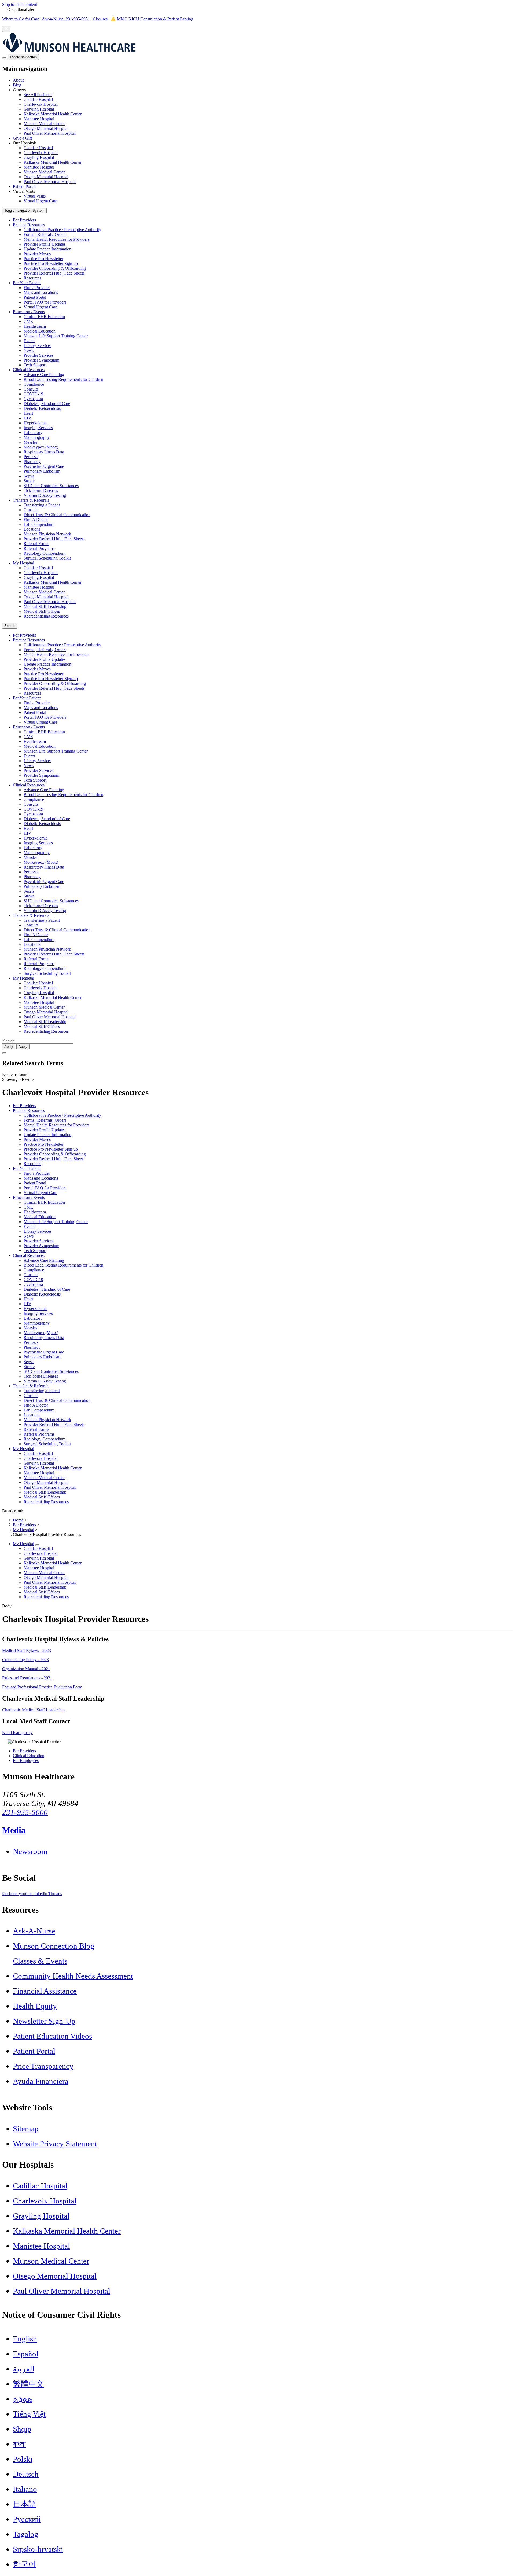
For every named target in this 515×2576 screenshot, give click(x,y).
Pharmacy (32, 461)
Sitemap (26, 2129)
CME (28, 321)
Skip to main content (20, 4)
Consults (31, 389)
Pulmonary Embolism (42, 471)
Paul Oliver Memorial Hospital (50, 133)
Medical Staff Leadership (45, 606)
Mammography (37, 437)
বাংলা (19, 2444)
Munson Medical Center (44, 124)
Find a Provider (37, 288)
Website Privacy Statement (55, 2144)
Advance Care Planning (44, 375)
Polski (23, 2459)
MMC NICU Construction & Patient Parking (155, 19)
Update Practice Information (47, 249)
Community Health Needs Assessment (73, 1976)
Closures (100, 19)
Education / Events (29, 312)
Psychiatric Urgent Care (44, 466)
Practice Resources (29, 225)
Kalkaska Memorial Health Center (53, 114)
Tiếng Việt (29, 2414)
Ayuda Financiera (41, 2081)
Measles (30, 442)
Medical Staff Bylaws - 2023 (27, 1650)
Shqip (22, 2429)
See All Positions (38, 95)
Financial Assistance (45, 1991)
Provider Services (38, 355)
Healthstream (35, 326)
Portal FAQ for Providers (45, 302)
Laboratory (33, 433)
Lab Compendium (39, 524)
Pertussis (31, 457)
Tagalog (26, 2534)
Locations (32, 529)
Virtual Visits (35, 196)
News (29, 350)
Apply (23, 1047)
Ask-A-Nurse (34, 1931)
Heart (28, 413)
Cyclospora (33, 399)
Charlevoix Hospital (41, 104)
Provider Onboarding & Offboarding (55, 268)
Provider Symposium (41, 360)
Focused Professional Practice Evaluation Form (42, 1687)
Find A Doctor (36, 519)
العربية (24, 2369)
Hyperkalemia (36, 423)
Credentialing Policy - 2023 (25, 1660)
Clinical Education (29, 1756)
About (18, 80)
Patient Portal (24, 186)
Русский (27, 2519)
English (25, 2339)
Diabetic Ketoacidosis (42, 408)
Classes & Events (40, 1961)
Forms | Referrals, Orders (45, 234)
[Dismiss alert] (6, 29)
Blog (17, 85)
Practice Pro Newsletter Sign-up (51, 263)
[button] (263, 112)
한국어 (25, 2564)
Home (18, 1520)
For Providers (24, 220)
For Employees (26, 1760)
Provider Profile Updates (45, 244)
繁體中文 (28, 2384)
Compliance (34, 384)
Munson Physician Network (47, 534)
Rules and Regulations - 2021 (27, 1678)
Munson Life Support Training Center (56, 336)
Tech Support (35, 365)
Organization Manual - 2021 (26, 1669)
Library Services (38, 346)
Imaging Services (38, 428)
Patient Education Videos (52, 2036)
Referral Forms (36, 544)
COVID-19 (33, 394)
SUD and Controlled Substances (51, 486)
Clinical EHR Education (44, 317)
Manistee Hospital (39, 119)
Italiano (25, 2489)
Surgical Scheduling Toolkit (47, 558)
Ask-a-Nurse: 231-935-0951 (66, 19)
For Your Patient (27, 283)
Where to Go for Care (21, 19)
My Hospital (23, 563)
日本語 (25, 2504)
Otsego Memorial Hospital (46, 128)
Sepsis (29, 476)
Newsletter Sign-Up (44, 2021)
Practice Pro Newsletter (43, 259)
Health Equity (35, 2006)
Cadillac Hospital (38, 99)
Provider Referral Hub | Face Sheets (54, 273)
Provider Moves (37, 254)
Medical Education (40, 331)
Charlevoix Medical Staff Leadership (33, 1710)
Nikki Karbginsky (17, 1733)
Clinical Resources (29, 370)
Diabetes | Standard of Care (47, 404)
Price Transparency (43, 2066)
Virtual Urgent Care (40, 201)
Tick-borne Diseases (41, 490)
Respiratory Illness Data (44, 452)
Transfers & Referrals (31, 500)
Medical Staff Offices (42, 611)
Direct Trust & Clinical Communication (57, 515)
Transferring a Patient (42, 505)
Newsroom (30, 1851)
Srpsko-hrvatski (38, 2549)
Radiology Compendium (45, 553)
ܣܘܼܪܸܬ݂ (23, 2399)
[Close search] (4, 1053)
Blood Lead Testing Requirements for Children (63, 379)
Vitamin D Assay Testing (45, 495)
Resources (32, 278)
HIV (27, 418)
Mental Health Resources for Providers (56, 239)
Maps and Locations (41, 292)
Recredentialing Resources (46, 616)
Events (29, 341)
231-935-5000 (25, 1812)
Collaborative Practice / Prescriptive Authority (62, 230)
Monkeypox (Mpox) (41, 447)
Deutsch (26, 2474)
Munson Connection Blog (54, 1946)
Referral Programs (39, 548)
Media (14, 1830)
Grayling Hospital (39, 109)
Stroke (29, 481)
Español (26, 2354)
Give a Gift (22, 138)
